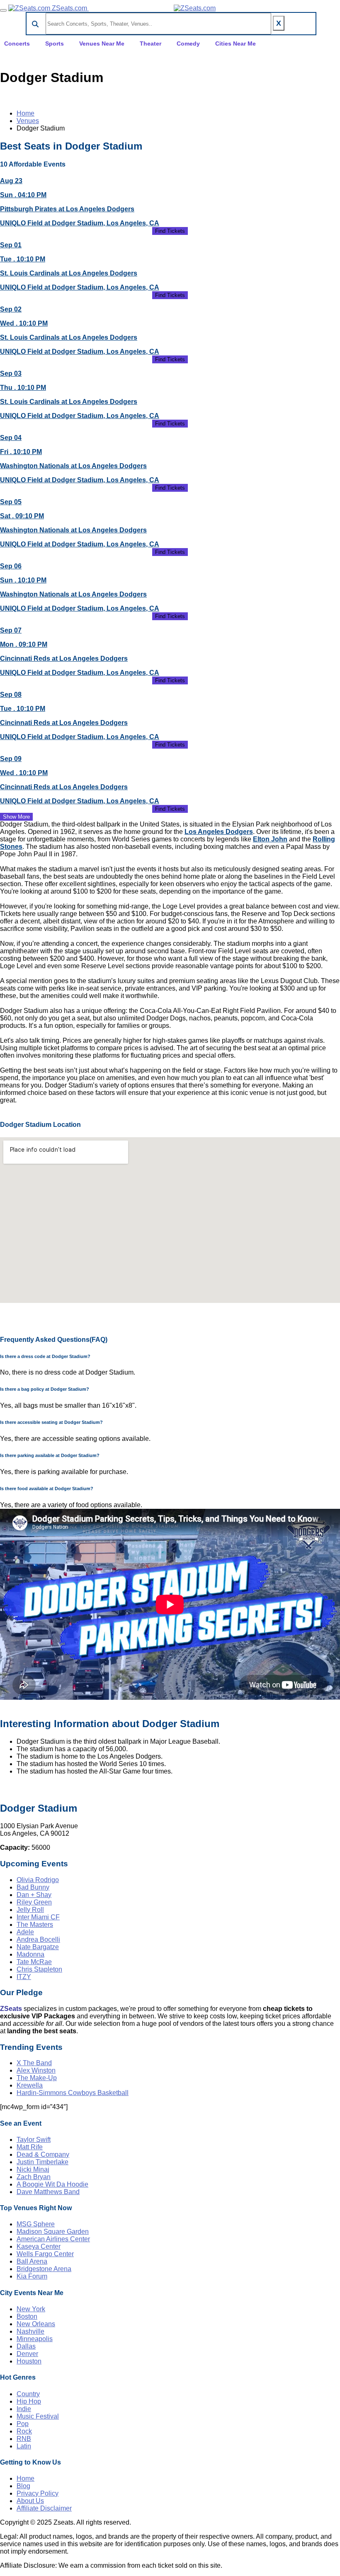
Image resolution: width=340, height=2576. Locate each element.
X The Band (34, 2063)
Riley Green (34, 1902)
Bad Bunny (33, 1887)
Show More (16, 817)
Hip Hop (29, 2401)
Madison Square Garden (53, 2232)
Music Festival (38, 2416)
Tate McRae (34, 1962)
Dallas (26, 2346)
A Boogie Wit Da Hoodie (52, 2184)
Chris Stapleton (39, 1969)
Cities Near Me (236, 43)
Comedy (188, 43)
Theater (151, 43)
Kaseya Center (39, 2246)
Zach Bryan (34, 2177)
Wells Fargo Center (45, 2254)
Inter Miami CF (38, 1917)
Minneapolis (35, 2339)
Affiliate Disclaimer (44, 2508)
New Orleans (36, 2324)
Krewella (30, 2085)
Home (25, 113)
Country (28, 2394)
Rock (24, 2431)
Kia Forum (32, 2276)
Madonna (30, 1954)
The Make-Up (37, 2078)
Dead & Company (43, 2154)
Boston (27, 2316)
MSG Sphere (36, 2224)
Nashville (30, 2331)
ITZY (24, 1977)
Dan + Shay (34, 1895)
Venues (28, 121)
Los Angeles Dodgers (219, 832)
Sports (55, 43)
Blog (23, 2486)
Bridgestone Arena (44, 2269)
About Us (30, 2501)
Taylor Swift (34, 2140)
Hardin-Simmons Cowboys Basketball (73, 2093)
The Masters (35, 1925)
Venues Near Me (102, 43)
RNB (24, 2439)
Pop (23, 2424)
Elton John (270, 839)
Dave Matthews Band (48, 2192)
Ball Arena (32, 2261)
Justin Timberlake (42, 2162)
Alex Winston (36, 2070)
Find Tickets (170, 231)
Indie (24, 2409)
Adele (25, 1932)
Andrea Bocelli (38, 1939)
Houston (29, 2361)
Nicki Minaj (33, 2169)
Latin (24, 2446)
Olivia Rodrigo (38, 1880)
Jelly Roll (30, 1910)
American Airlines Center (53, 2239)
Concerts (17, 43)
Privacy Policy (38, 2493)
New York (31, 2309)
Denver (27, 2354)
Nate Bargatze (38, 1947)
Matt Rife (30, 2147)
